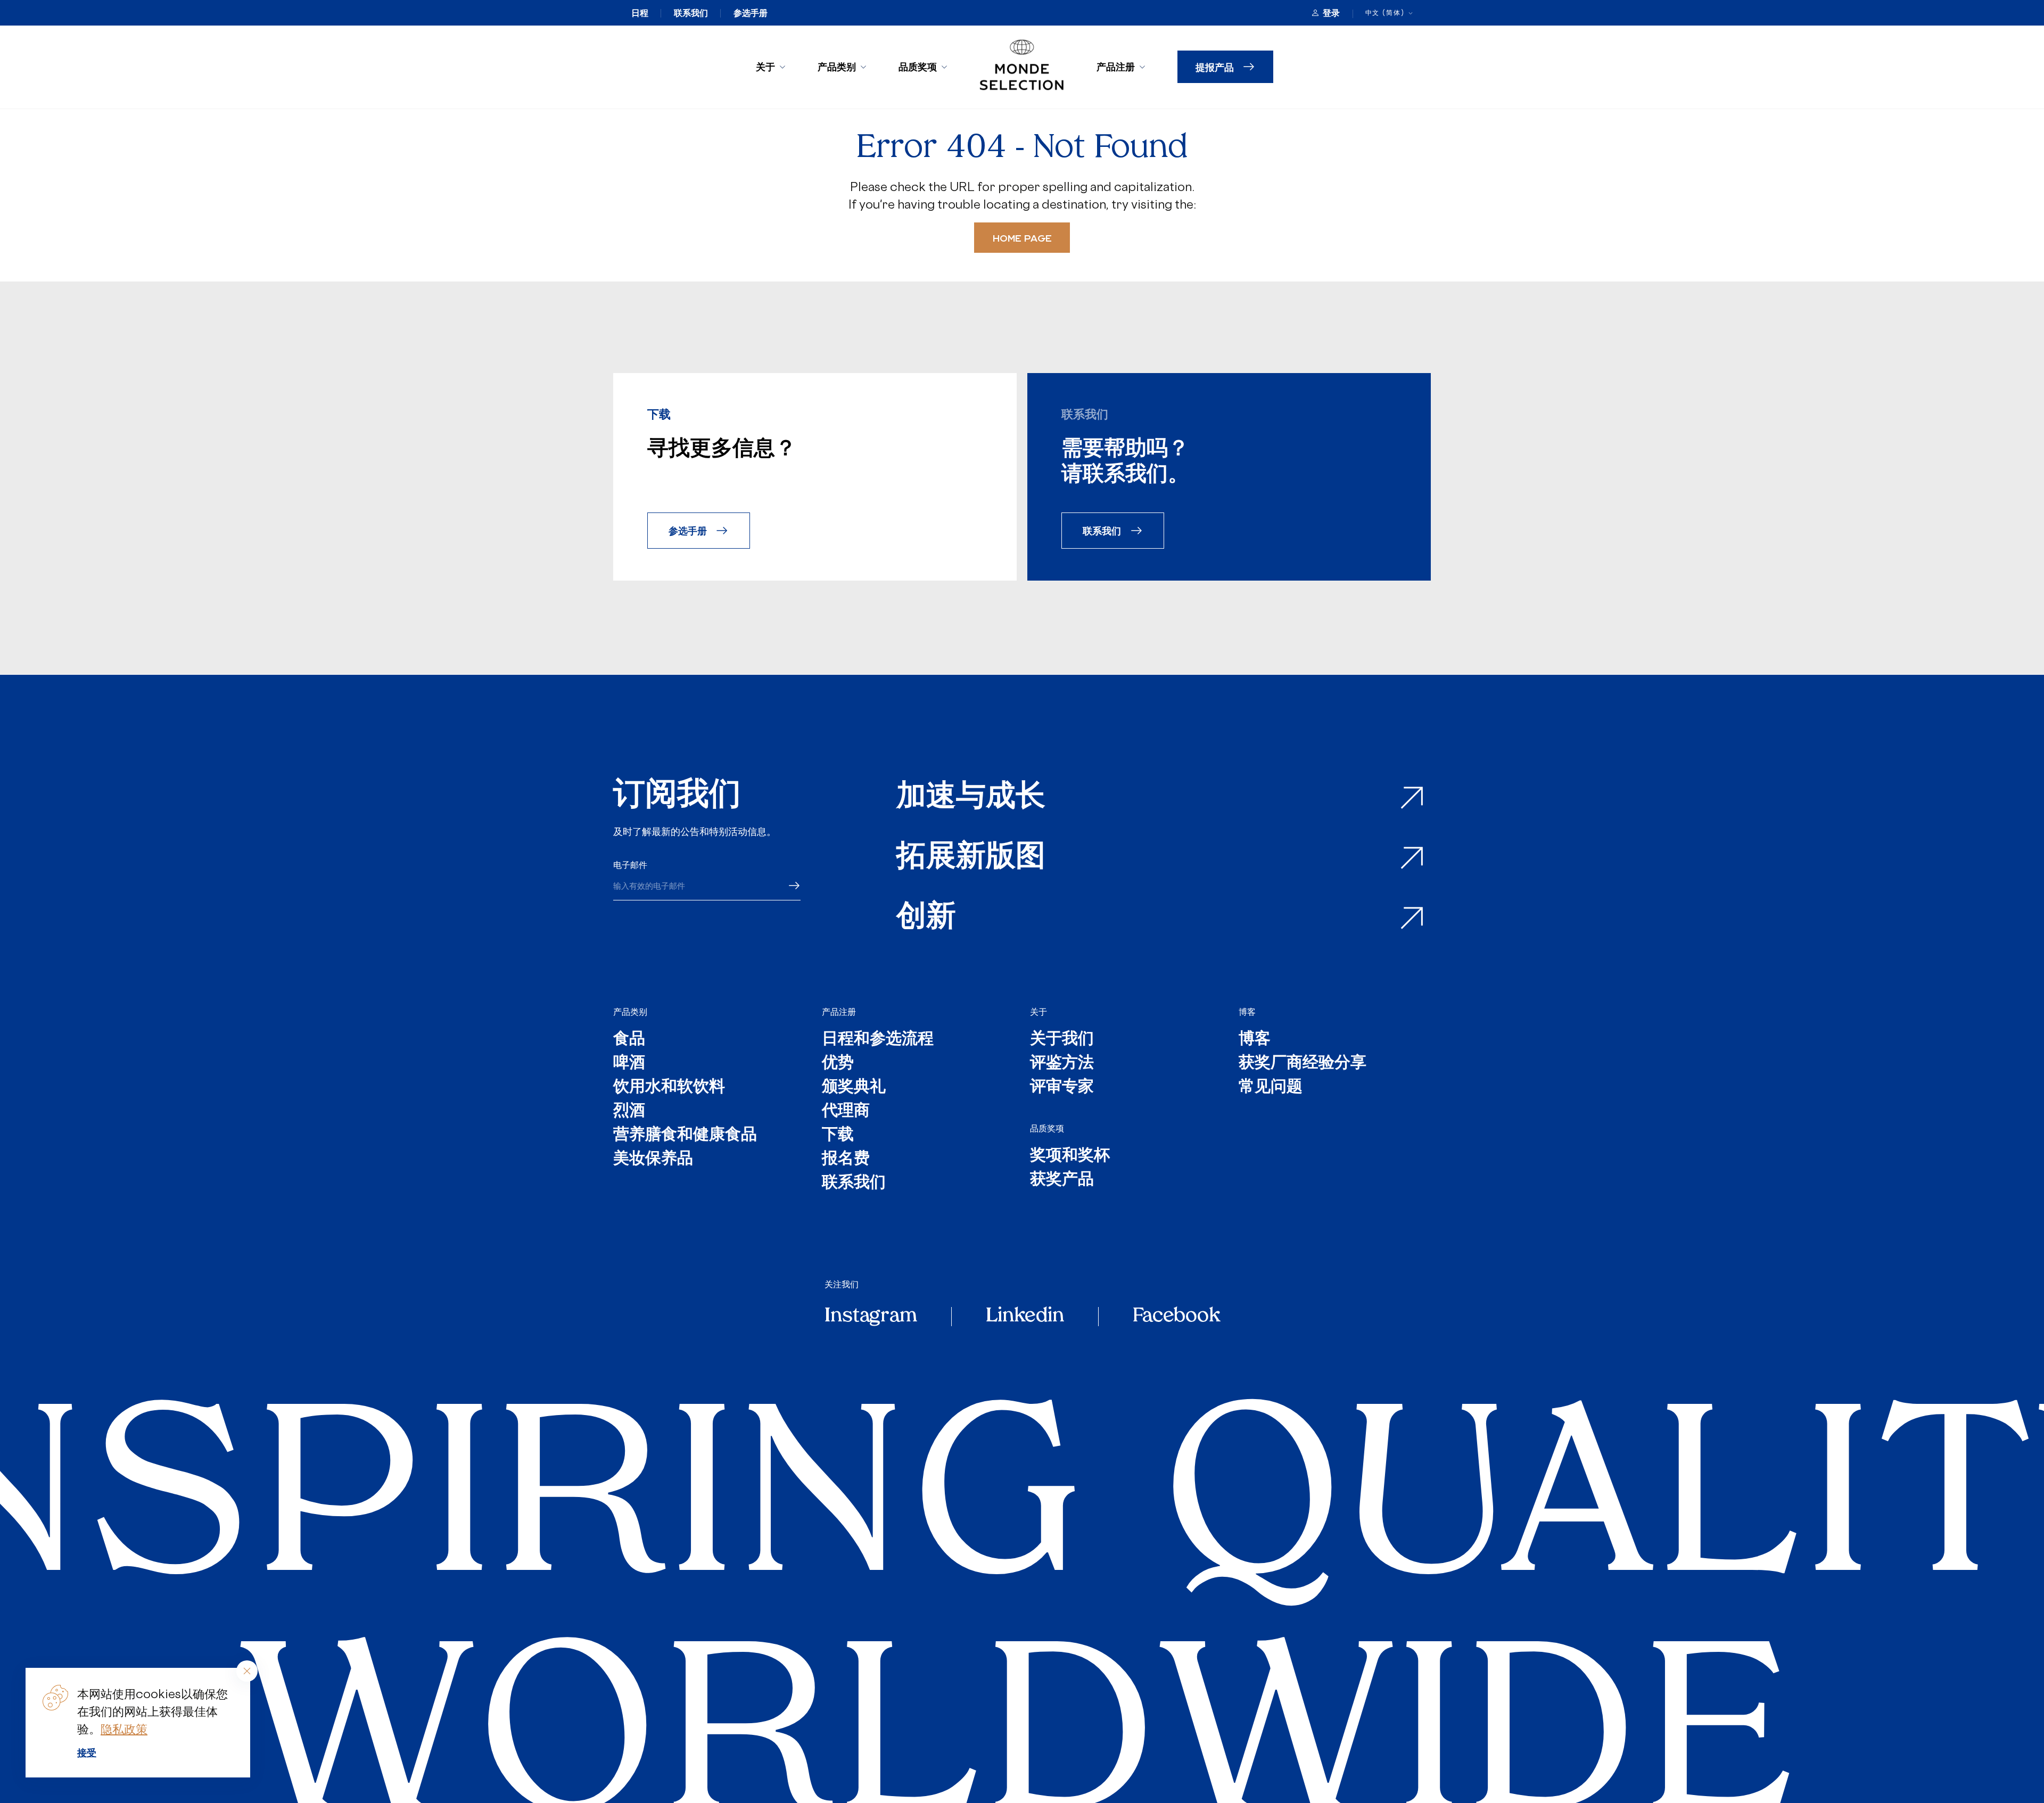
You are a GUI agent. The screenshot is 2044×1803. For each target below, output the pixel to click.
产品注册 (1116, 67)
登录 (1331, 13)
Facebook (1176, 1317)
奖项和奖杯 (1070, 1156)
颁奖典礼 (854, 1087)
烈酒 (629, 1111)
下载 (838, 1135)
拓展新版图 (971, 858)
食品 (629, 1040)
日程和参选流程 (878, 1040)
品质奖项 (918, 67)
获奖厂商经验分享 (1303, 1064)
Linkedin (1025, 1317)
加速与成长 (971, 798)
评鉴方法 (1062, 1064)
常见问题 (1271, 1087)
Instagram (871, 1317)
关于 (765, 67)
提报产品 (1215, 67)
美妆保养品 (653, 1159)
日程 (640, 13)
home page (1022, 238)
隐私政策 (124, 1729)
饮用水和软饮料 (669, 1087)
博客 (1247, 1012)
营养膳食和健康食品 (685, 1135)
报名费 (846, 1159)
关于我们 (1062, 1040)
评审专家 (1062, 1087)
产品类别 (837, 67)
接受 (87, 1752)
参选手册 (751, 13)
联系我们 (691, 13)
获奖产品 (1062, 1180)
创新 (926, 918)
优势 (838, 1064)
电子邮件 (630, 865)
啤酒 (629, 1064)
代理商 (846, 1111)
